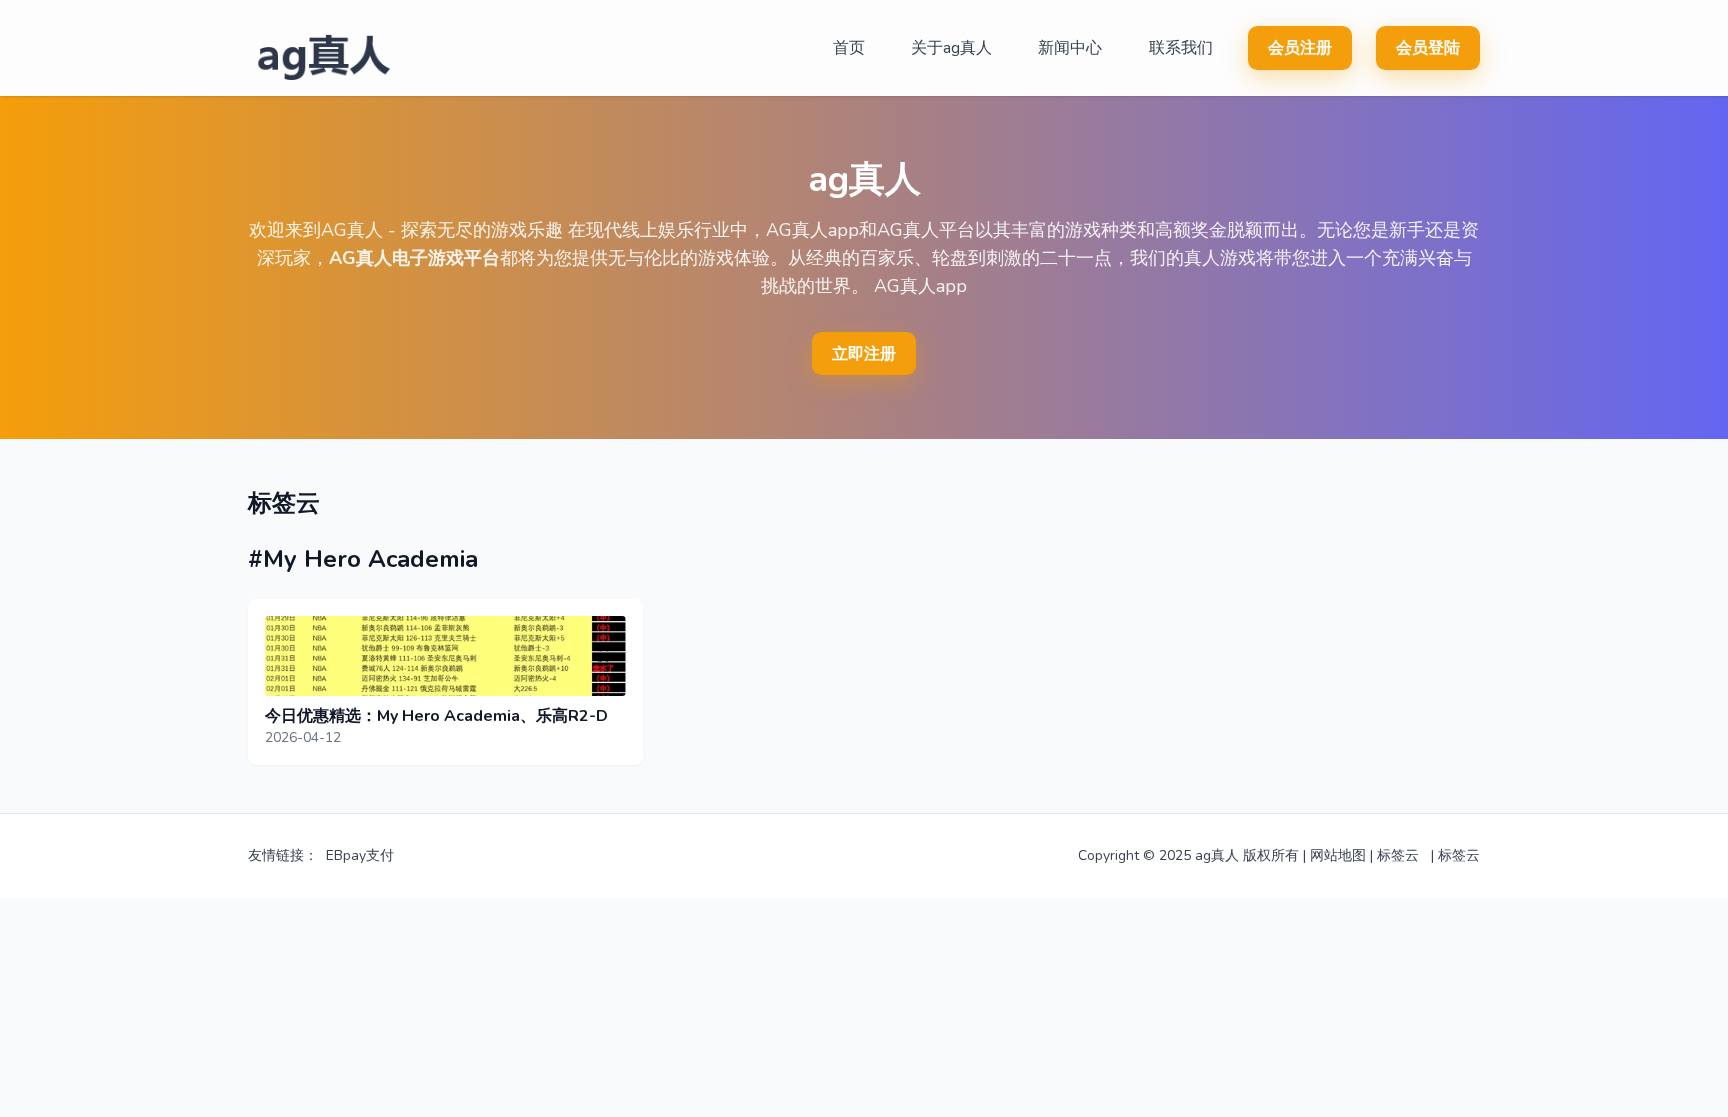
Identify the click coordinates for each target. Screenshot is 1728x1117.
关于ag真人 (951, 48)
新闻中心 (1070, 48)
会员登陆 (1428, 48)
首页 (849, 48)
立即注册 (864, 354)
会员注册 (1300, 48)
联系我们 (1181, 48)
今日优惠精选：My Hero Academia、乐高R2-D (436, 716)
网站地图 (1338, 855)
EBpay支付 (360, 855)
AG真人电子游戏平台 (414, 258)
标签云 (1398, 855)
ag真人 (1217, 855)
